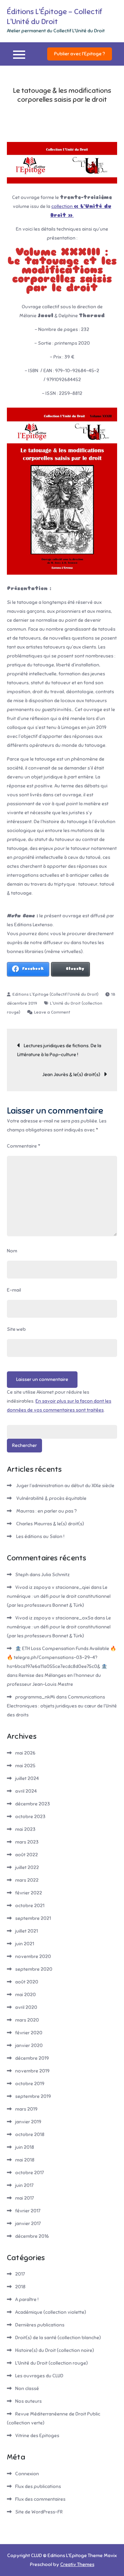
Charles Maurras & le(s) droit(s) (50, 1524)
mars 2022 (27, 1880)
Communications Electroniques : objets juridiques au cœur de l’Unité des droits (62, 1706)
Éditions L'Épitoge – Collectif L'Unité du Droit (54, 16)
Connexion (27, 2474)
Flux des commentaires (40, 2499)
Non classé (27, 2389)
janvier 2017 (28, 2224)
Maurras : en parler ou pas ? (46, 1511)
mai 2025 (25, 1766)
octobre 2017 (29, 2173)
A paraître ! (27, 2299)
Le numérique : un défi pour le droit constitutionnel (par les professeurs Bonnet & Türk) (59, 1596)
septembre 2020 (34, 1969)
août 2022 (27, 1855)
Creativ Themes (77, 2564)
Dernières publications (40, 2325)
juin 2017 (24, 2185)
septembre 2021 (33, 1918)
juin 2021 (25, 1944)
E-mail (14, 1290)
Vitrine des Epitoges (37, 2436)
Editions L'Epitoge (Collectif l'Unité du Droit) (55, 994)
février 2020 (29, 2033)
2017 (20, 2274)
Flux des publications (38, 2486)
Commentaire (24, 1146)
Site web (16, 1329)
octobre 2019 (30, 2084)
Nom (12, 1251)
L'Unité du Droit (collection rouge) (51, 2363)
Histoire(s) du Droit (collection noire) (55, 2350)
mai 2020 (25, 1995)
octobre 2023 (30, 1817)
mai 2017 (24, 2198)
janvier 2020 (29, 2046)
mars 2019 (26, 2109)
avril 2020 (26, 2007)
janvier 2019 (28, 2122)
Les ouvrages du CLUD (39, 2376)
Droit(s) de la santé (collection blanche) (58, 2338)
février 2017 (28, 2211)
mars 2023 (27, 1842)
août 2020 (27, 1982)
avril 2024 (26, 1791)
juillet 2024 (27, 1778)
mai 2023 (25, 1829)
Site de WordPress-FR (39, 2512)
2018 (20, 2287)
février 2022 (29, 1893)
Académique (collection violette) (51, 2312)
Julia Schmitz (55, 1575)
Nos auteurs (28, 2401)
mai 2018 (25, 2160)
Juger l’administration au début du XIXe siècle (65, 1486)
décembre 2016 (32, 2236)
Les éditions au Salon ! (40, 1536)
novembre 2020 (33, 1956)
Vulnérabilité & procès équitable (51, 1498)
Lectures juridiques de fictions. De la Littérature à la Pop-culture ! (59, 1050)
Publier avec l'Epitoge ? (80, 54)
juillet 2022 (27, 1867)
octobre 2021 (30, 1906)
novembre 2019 (32, 2071)
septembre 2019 (33, 2096)
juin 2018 (25, 2147)
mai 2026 (25, 1753)
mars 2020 (27, 2020)
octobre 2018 (30, 2135)
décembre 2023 (33, 1804)
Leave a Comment (52, 1012)
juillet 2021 (27, 1931)
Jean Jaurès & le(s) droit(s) (71, 1075)
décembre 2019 (32, 2058)
